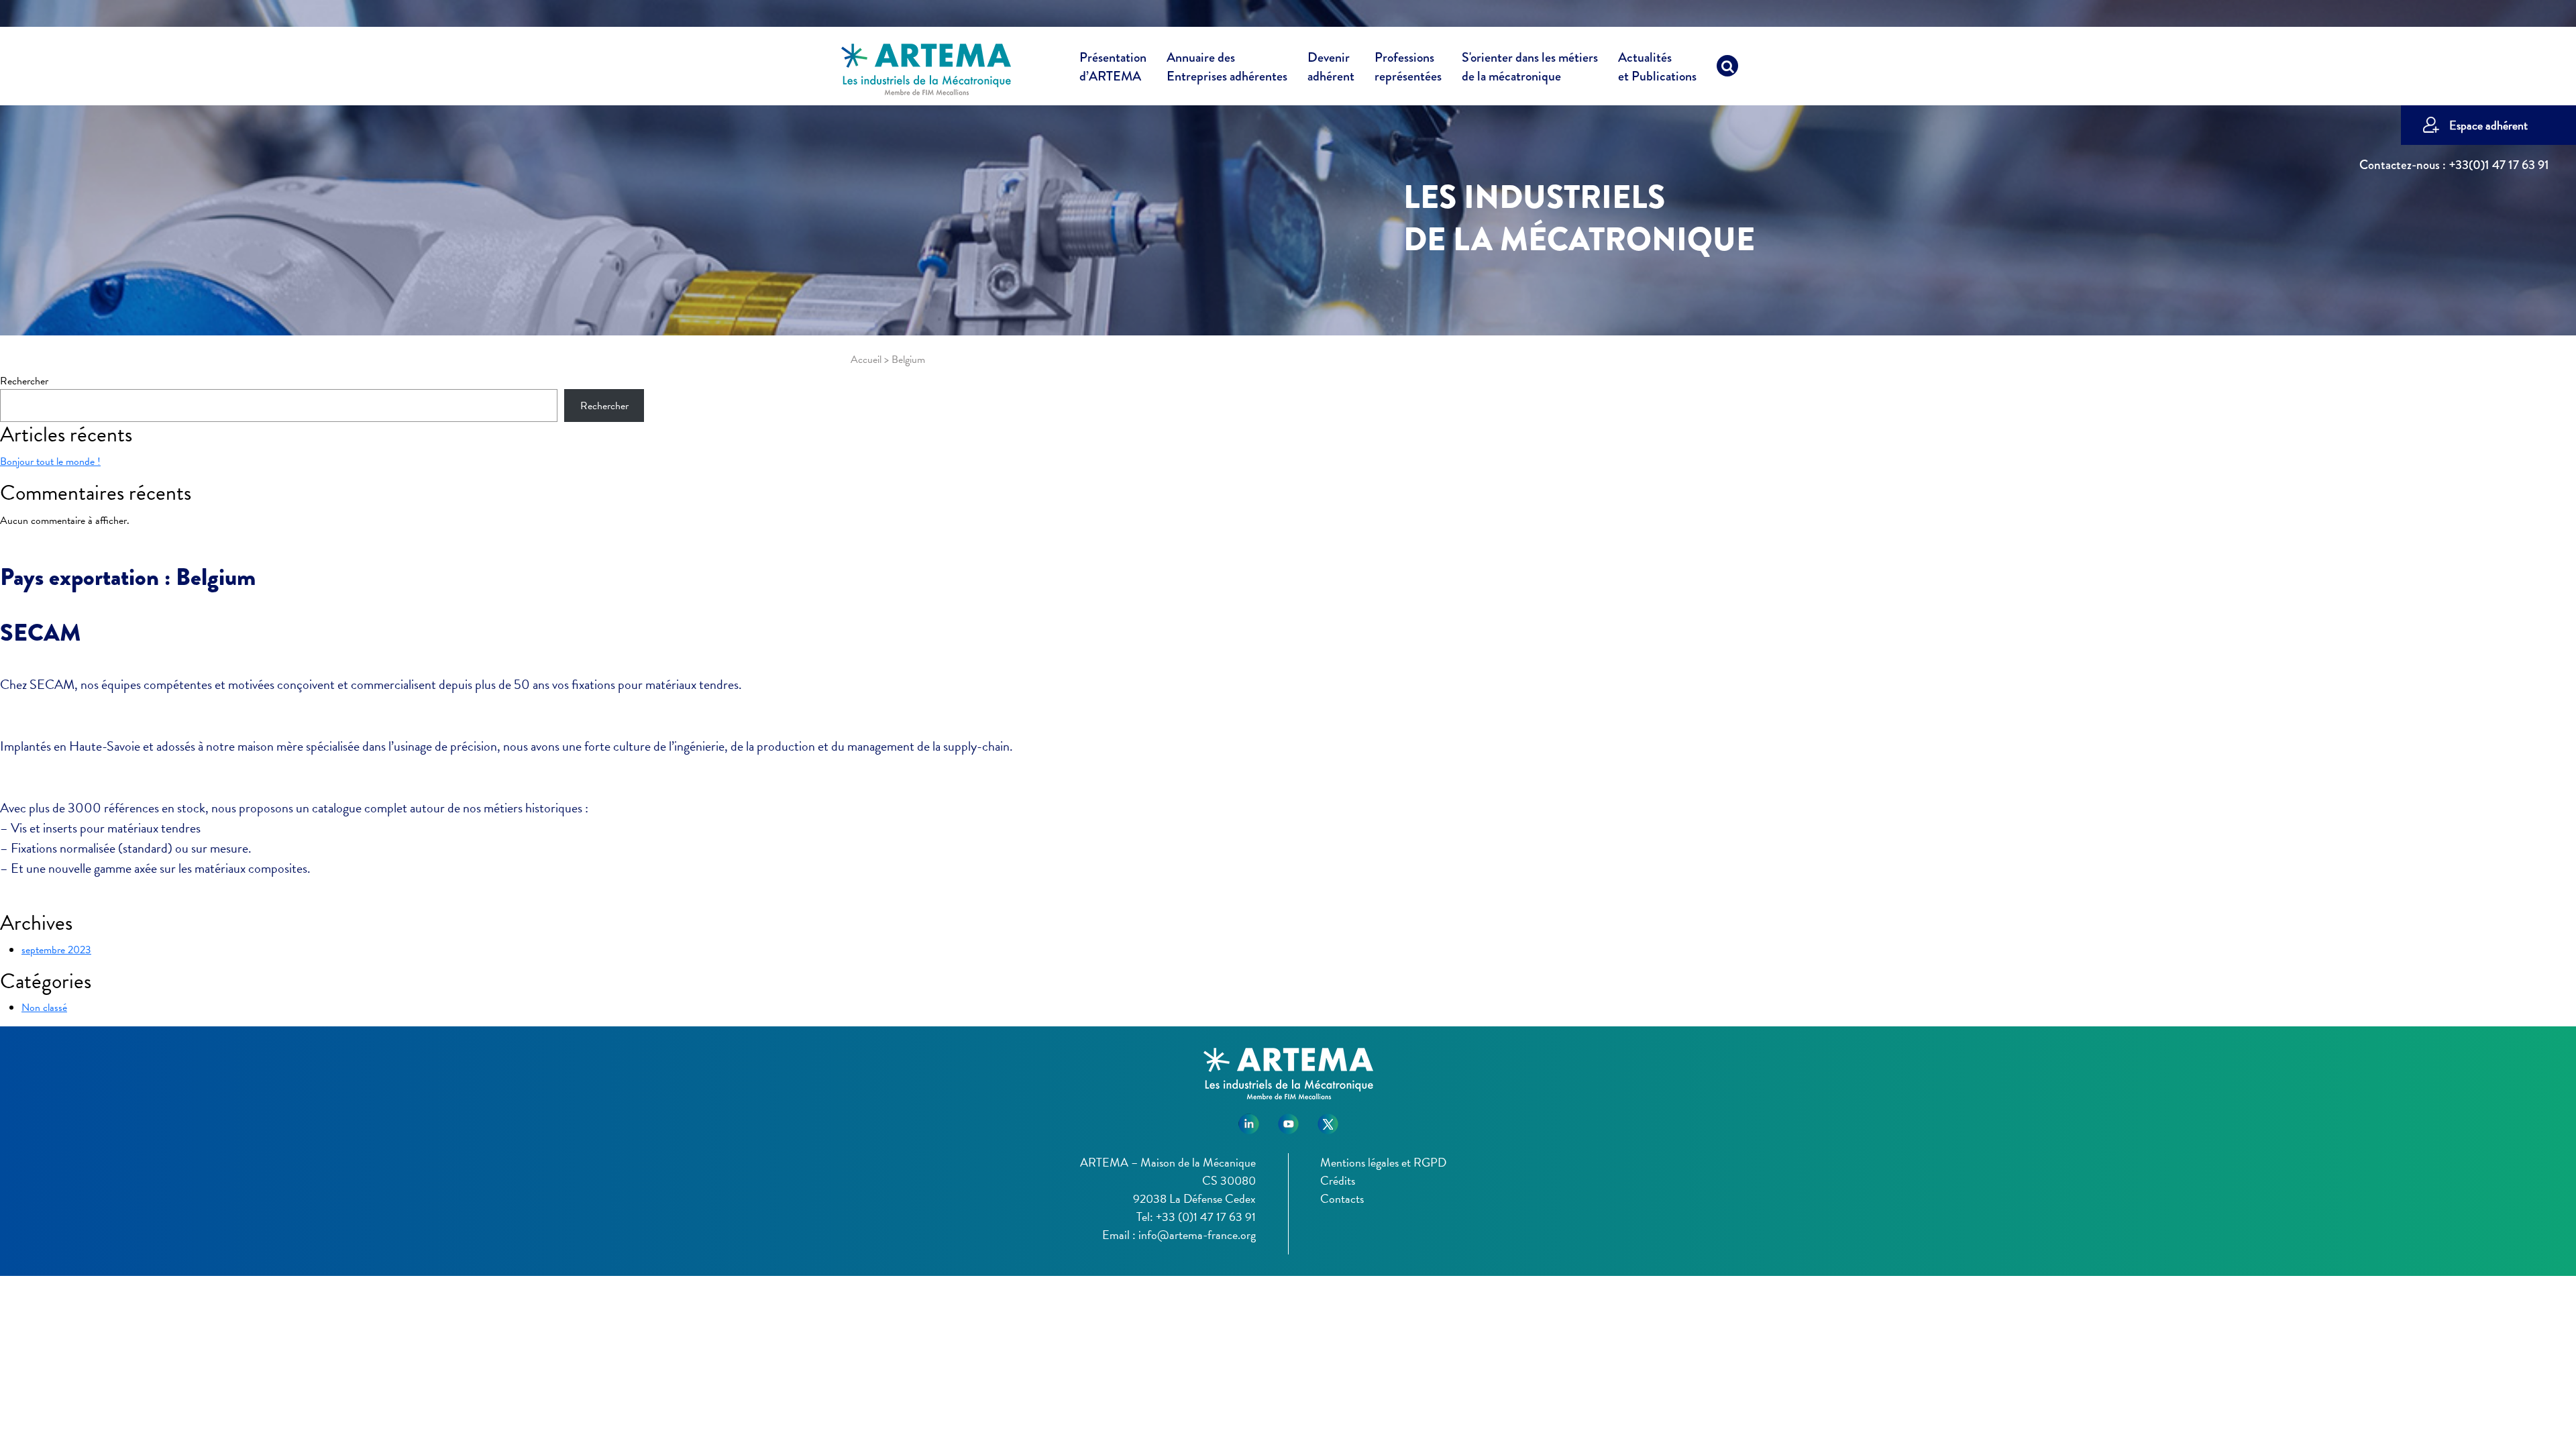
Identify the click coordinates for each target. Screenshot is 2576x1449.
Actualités (1657, 67)
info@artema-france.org (1197, 1235)
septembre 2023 (56, 950)
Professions (1408, 67)
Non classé (44, 1008)
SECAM (41, 633)
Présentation (1113, 67)
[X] (1328, 1119)
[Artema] (926, 68)
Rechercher (24, 381)
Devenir (1331, 67)
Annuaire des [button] (1227, 67)
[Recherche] (1727, 69)
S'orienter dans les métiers (1530, 67)
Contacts (1342, 1198)
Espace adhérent (2488, 125)
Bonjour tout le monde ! (50, 462)
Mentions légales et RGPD (1383, 1162)
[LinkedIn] (1249, 1119)
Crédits (1338, 1180)
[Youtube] (1288, 1119)
